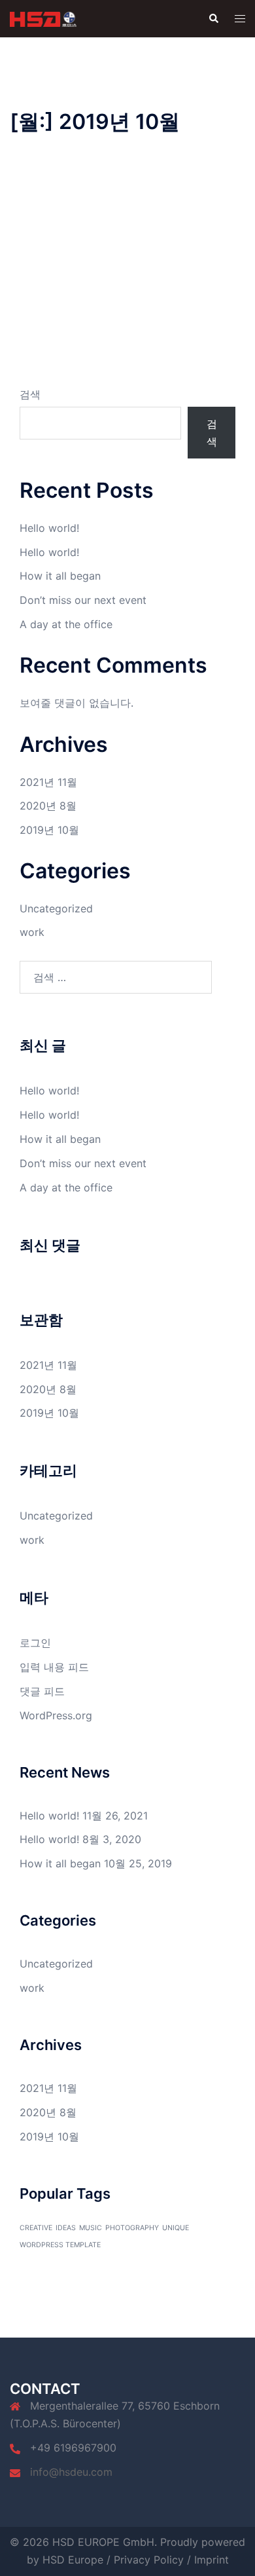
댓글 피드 (42, 1691)
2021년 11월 (48, 782)
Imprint (212, 2560)
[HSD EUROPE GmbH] (43, 18)
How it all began (60, 576)
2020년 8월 (48, 806)
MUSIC (91, 2228)
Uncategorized (56, 908)
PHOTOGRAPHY (132, 2228)
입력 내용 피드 (54, 1667)
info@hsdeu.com (71, 2472)
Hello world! (49, 528)
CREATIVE (36, 2228)
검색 (30, 394)
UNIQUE (176, 2228)
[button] (213, 18)
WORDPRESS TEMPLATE (60, 2245)
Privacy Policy (149, 2560)
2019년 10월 (49, 830)
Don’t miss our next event (83, 600)
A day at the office (66, 624)
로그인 (35, 1643)
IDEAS (66, 2228)
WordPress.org (56, 1715)
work (32, 932)
